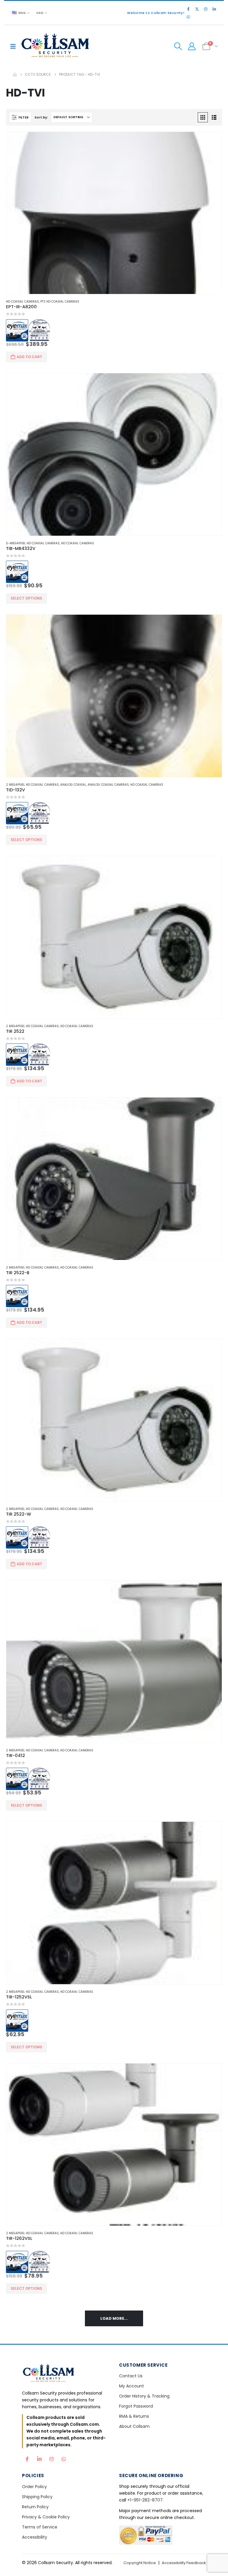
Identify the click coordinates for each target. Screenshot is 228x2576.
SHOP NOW (114, 1312)
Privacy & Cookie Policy (46, 2517)
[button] (15, 46)
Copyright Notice (140, 2563)
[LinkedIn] (214, 9)
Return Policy (35, 2507)
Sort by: (41, 117)
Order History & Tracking (144, 2396)
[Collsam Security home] (65, 2374)
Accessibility (35, 2537)
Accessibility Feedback (184, 2563)
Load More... (114, 2318)
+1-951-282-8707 (145, 2500)
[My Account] (192, 46)
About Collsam (134, 2426)
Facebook (27, 2458)
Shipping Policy (37, 2497)
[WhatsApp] (188, 17)
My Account (132, 2386)
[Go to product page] (114, 213)
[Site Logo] (56, 46)
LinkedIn (39, 2458)
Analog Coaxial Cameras (108, 785)
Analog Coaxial (73, 785)
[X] (197, 9)
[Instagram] (205, 9)
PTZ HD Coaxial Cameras (60, 302)
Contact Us (131, 2376)
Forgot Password (136, 2406)
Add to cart (29, 357)
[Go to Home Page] (15, 75)
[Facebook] (188, 9)
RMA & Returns (134, 2416)
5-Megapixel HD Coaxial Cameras (33, 543)
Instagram (51, 2458)
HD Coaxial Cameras (22, 302)
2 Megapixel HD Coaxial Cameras (32, 785)
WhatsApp (64, 2458)
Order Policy (34, 2487)
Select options (26, 598)
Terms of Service (40, 2527)
